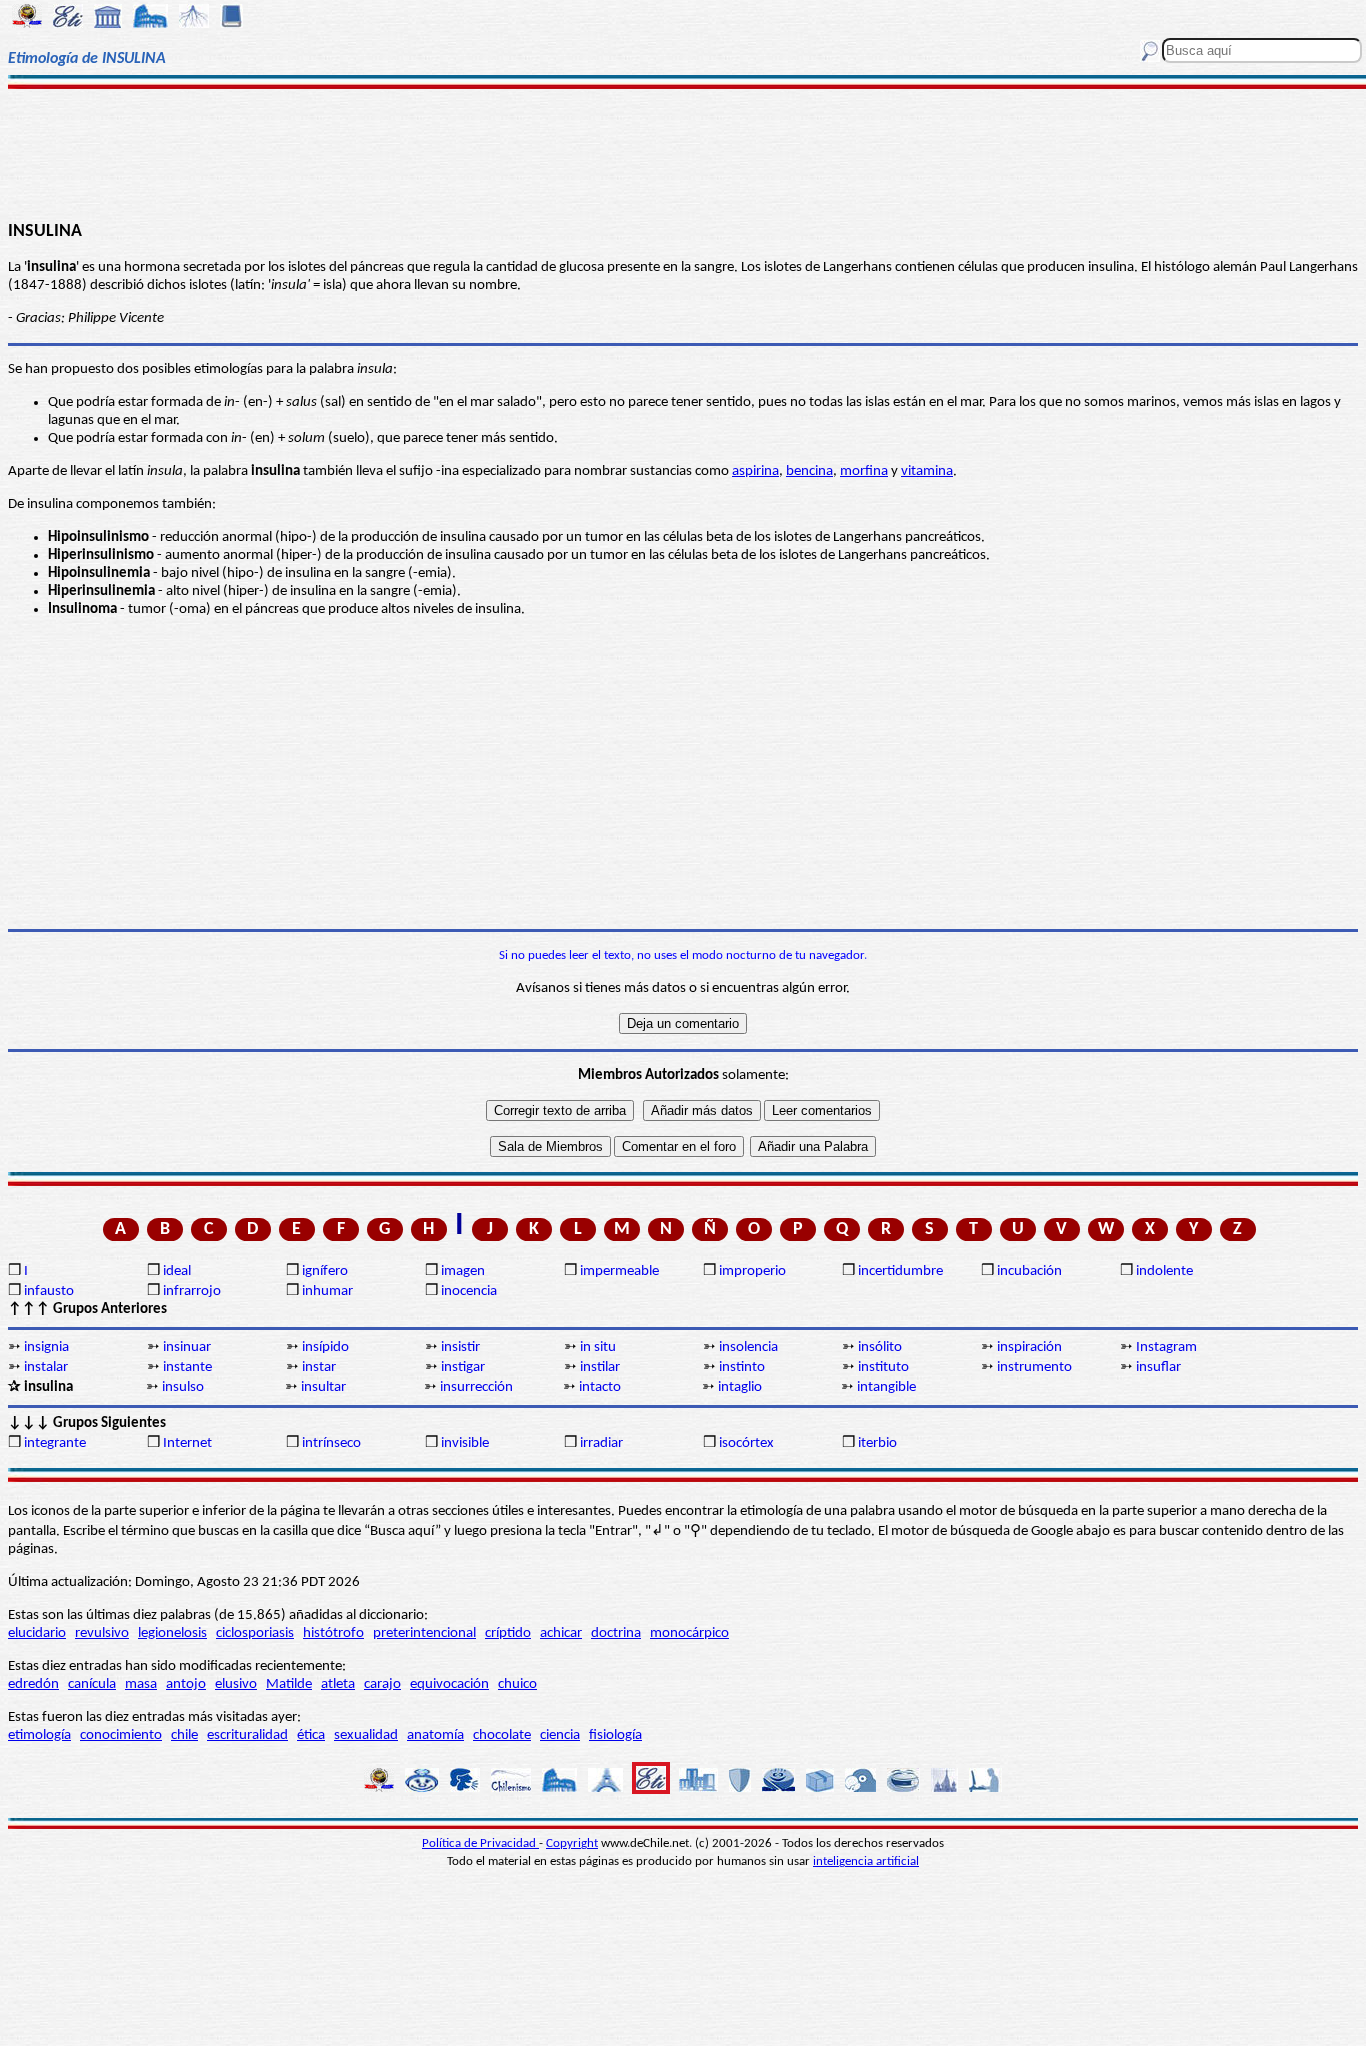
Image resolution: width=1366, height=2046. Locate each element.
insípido (325, 1347)
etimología (39, 1735)
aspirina (755, 471)
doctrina (616, 1633)
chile (184, 1735)
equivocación (449, 1684)
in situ (598, 1347)
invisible (465, 1443)
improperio (752, 1271)
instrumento (1034, 1367)
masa (141, 1684)
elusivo (236, 1684)
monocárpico (689, 1633)
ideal (177, 1271)
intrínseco (331, 1443)
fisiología (615, 1735)
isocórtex (746, 1443)
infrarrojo (192, 1291)
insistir (460, 1347)
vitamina (927, 471)
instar (319, 1367)
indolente (1164, 1271)
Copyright (572, 1843)
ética (311, 1735)
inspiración (1029, 1347)
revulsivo (102, 1633)
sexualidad (366, 1735)
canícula (92, 1684)
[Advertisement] (683, 152)
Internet (187, 1443)
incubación (1029, 1271)
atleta (338, 1684)
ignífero (325, 1271)
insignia (46, 1347)
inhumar (327, 1291)
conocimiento (121, 1735)
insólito (880, 1347)
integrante (55, 1443)
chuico (517, 1684)
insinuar (187, 1347)
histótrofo (333, 1633)
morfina (864, 471)
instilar (600, 1367)
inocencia (469, 1291)
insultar (323, 1387)
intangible (886, 1387)
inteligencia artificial (866, 1861)
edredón (33, 1684)
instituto (883, 1367)
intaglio (740, 1387)
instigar (463, 1367)
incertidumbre (900, 1271)
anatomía (435, 1735)
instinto (742, 1367)
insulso (183, 1387)
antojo (186, 1684)
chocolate (502, 1735)
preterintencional (424, 1633)
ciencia (560, 1735)
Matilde (289, 1684)
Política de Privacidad (480, 1843)
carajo (382, 1684)
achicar (561, 1633)
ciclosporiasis (255, 1633)
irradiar (601, 1443)
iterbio (877, 1443)
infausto (49, 1291)
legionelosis (172, 1633)
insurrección (476, 1387)
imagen (463, 1271)
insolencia (748, 1347)
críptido (508, 1633)
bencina (809, 471)
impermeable (619, 1271)
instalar (46, 1367)
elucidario (37, 1633)
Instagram (1166, 1347)
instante (187, 1367)
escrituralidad (247, 1735)
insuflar (1158, 1367)
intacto (600, 1387)
